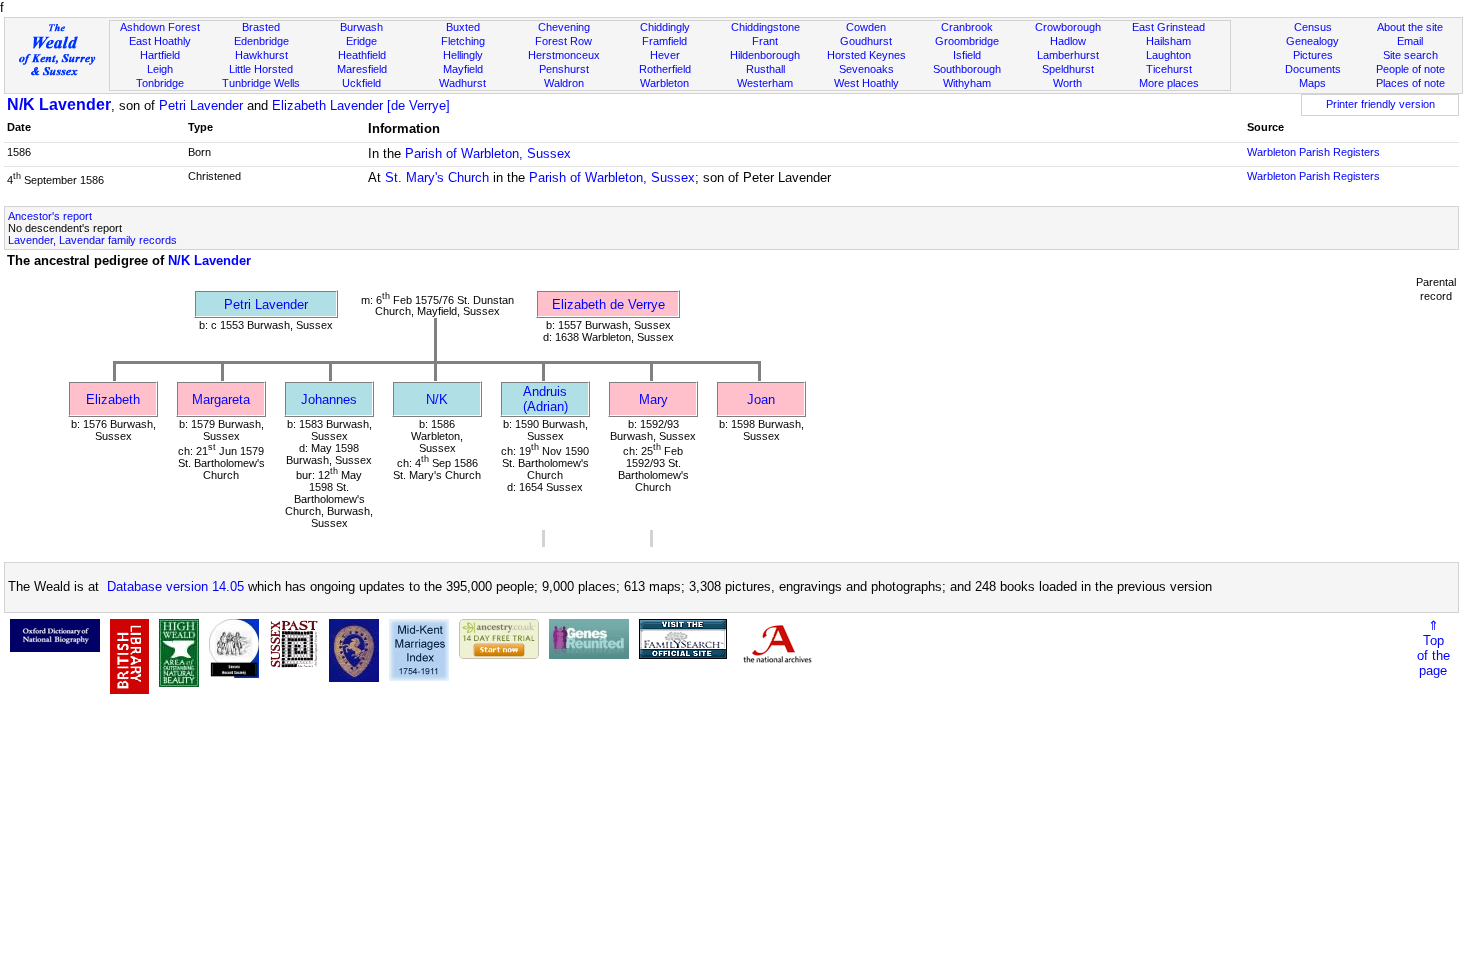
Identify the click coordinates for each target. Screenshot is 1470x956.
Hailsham (1168, 41)
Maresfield (362, 69)
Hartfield (160, 55)
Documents (1313, 69)
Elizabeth (113, 399)
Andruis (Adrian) (545, 399)
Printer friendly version (1380, 104)
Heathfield (362, 55)
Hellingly (463, 55)
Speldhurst (1068, 69)
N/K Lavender (59, 104)
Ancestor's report (50, 216)
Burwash (361, 27)
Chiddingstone (765, 27)
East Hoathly (160, 41)
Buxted (463, 27)
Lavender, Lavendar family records (92, 240)
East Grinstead (1168, 27)
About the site (1410, 27)
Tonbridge (160, 83)
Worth (1067, 83)
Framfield (664, 41)
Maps (1312, 83)
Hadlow (1068, 41)
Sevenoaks (866, 69)
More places (1169, 83)
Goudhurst (866, 41)
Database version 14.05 (175, 586)
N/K (437, 399)
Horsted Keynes (866, 55)
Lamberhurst (1068, 55)
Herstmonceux (564, 55)
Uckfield (361, 83)
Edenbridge (261, 41)
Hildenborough (765, 55)
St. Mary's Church (437, 177)
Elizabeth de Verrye (608, 304)
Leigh (160, 69)
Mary (653, 399)
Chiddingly (665, 27)
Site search (1410, 55)
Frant (765, 41)
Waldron (564, 83)
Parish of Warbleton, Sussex (488, 153)
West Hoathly (866, 83)
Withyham (967, 83)
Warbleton (664, 83)
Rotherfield (665, 69)
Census (1313, 27)
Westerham (765, 83)
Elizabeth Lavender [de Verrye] (361, 105)
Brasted (261, 27)
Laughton (1168, 55)
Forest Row (563, 41)
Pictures (1313, 55)
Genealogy (1312, 41)
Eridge (361, 41)
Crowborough (1068, 27)
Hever (665, 55)
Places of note (1410, 83)
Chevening (564, 27)
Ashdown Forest (160, 27)
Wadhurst (462, 83)
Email (1410, 41)
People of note (1410, 69)
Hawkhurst (261, 55)
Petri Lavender (201, 105)
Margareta (221, 399)
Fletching (463, 41)
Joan (761, 399)
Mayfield (463, 69)
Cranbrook (967, 27)
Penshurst (564, 69)
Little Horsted (261, 69)
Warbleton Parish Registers (1313, 152)
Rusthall (765, 69)
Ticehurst (1169, 69)
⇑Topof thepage (1433, 648)
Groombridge (967, 41)
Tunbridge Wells (261, 83)
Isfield (967, 55)
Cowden (866, 27)
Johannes (329, 399)
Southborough (967, 69)
